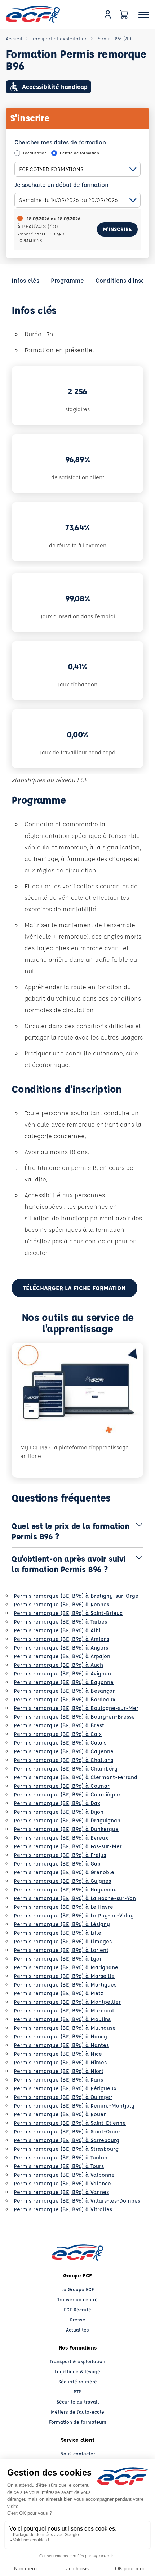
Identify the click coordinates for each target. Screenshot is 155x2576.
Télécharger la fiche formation (74, 1288)
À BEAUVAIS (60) (38, 226)
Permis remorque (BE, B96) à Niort (59, 2071)
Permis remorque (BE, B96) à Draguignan (67, 1820)
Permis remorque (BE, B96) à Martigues (65, 1985)
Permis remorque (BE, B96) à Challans (63, 1760)
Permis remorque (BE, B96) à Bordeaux (65, 1699)
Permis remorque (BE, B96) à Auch (58, 1665)
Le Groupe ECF (78, 2289)
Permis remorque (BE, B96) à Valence (62, 2183)
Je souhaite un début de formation (61, 185)
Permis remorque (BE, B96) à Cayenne (64, 1751)
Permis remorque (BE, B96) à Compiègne (67, 1794)
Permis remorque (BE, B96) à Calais (60, 1743)
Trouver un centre (77, 2299)
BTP (77, 2391)
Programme (67, 280)
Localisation (35, 153)
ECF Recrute (77, 2309)
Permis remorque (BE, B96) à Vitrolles (63, 2209)
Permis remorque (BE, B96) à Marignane (66, 1967)
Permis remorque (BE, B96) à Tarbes (60, 1622)
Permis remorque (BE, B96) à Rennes (61, 1604)
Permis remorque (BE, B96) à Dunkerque (66, 1829)
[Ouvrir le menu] (144, 15)
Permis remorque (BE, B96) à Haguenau (65, 1890)
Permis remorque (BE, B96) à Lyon (58, 1959)
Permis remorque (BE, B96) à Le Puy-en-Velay (74, 1915)
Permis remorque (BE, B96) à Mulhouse (65, 2028)
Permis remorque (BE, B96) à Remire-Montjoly (74, 2106)
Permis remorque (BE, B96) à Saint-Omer (67, 2131)
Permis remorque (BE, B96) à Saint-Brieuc (68, 1613)
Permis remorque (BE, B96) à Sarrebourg (67, 2140)
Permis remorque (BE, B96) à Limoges (63, 1941)
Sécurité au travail (78, 2402)
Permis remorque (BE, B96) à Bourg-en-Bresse (74, 1717)
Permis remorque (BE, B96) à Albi (57, 1630)
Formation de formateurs (78, 2422)
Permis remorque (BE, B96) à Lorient (61, 1950)
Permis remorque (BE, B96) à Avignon (62, 1673)
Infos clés (25, 280)
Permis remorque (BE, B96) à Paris (58, 2080)
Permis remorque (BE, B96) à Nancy (60, 2036)
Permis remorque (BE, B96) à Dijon (59, 1812)
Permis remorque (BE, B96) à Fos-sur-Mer (68, 1846)
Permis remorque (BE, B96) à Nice (58, 2054)
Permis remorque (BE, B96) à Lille (57, 1933)
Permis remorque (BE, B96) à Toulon (61, 2157)
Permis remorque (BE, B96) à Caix (58, 1734)
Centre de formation (79, 153)
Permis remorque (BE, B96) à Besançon (65, 1691)
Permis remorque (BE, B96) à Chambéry (66, 1769)
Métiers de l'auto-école (77, 2412)
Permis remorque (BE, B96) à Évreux (61, 1838)
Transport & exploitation (77, 2361)
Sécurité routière (78, 2381)
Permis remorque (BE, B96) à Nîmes (60, 2062)
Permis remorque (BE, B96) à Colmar (62, 1786)
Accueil (14, 38)
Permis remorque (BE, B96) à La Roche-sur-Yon (75, 1898)
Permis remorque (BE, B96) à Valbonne (64, 2175)
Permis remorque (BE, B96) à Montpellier (67, 2002)
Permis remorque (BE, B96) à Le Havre (63, 1907)
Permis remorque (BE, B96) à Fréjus (60, 1855)
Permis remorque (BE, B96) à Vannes (61, 2192)
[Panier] (124, 14)
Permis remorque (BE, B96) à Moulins (62, 2019)
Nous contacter (78, 2453)
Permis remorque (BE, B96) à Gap (57, 1864)
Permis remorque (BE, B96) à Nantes (61, 2045)
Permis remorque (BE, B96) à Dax (57, 1803)
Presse (78, 2319)
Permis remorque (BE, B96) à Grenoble (64, 1872)
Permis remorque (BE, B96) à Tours (59, 2166)
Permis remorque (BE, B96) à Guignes (62, 1881)
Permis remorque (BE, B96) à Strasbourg (66, 2149)
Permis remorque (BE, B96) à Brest (59, 1725)
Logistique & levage (77, 2371)
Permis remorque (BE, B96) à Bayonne (64, 1682)
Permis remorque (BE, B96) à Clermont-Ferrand (76, 1777)
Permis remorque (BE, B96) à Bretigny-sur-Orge (76, 1596)
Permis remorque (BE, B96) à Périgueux (65, 2088)
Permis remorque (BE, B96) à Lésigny (62, 1924)
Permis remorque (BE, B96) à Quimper (63, 2097)
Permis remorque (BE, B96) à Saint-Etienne (70, 2123)
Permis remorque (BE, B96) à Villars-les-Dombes (77, 2201)
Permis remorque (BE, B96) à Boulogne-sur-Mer (76, 1708)
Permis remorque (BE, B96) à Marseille (64, 1976)
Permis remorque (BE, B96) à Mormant (64, 2010)
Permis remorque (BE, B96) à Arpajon (62, 1656)
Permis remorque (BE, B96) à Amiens (61, 1639)
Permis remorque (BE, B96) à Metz (58, 1993)
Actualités (77, 2330)
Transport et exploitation (59, 38)
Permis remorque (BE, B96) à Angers (61, 1648)
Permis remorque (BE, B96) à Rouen (60, 2114)
